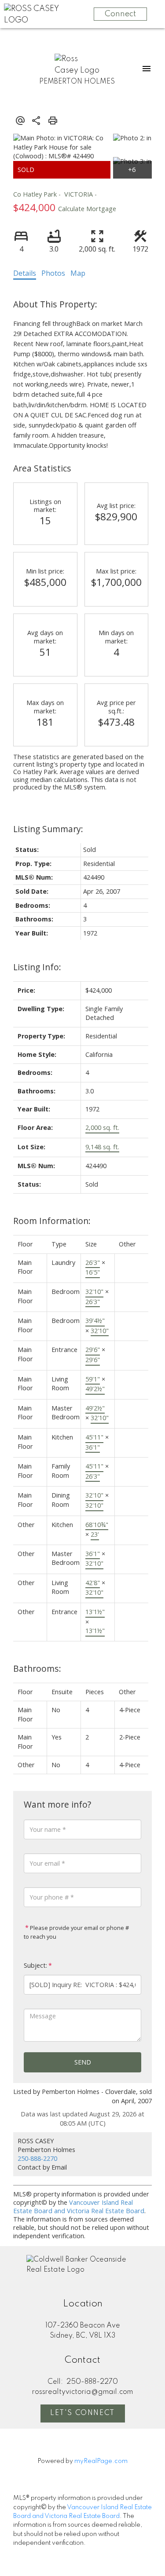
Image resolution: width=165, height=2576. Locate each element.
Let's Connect (82, 2413)
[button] (83, 2414)
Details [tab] (25, 273)
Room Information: (52, 1221)
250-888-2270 (37, 2158)
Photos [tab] (53, 273)
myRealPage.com (101, 2461)
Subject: (35, 1965)
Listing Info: (37, 967)
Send (83, 2062)
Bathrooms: (37, 1668)
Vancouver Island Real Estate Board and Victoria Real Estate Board (79, 2207)
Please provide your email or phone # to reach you (76, 1932)
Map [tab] (78, 273)
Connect (120, 14)
